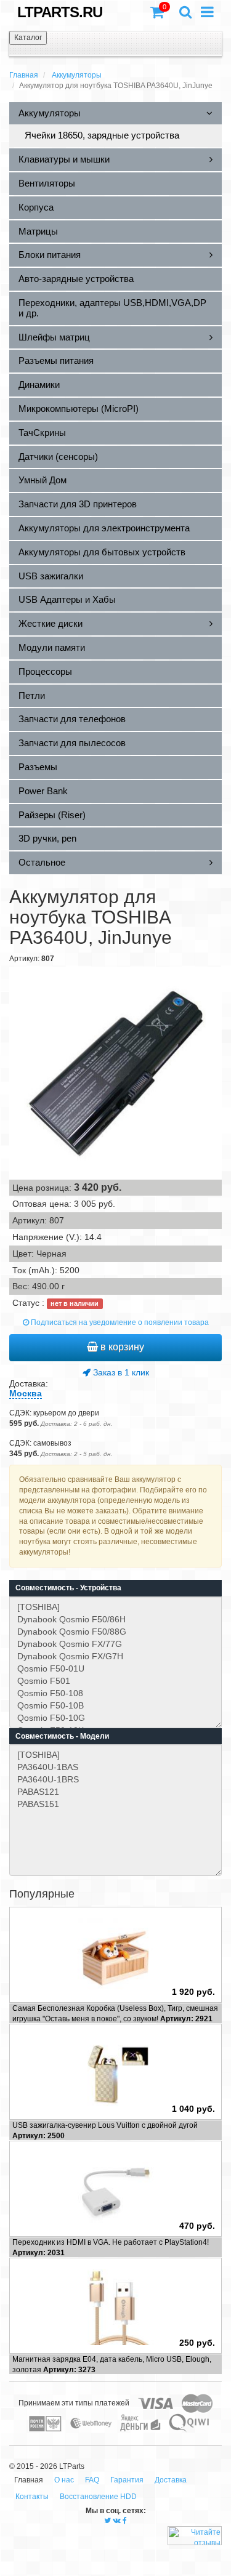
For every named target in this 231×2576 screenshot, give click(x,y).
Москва (26, 1393)
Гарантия (127, 2480)
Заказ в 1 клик (120, 1372)
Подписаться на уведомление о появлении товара (119, 1322)
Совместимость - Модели (62, 1736)
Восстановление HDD (98, 2497)
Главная (24, 75)
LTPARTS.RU (60, 12)
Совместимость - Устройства (68, 1588)
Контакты (32, 2497)
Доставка (171, 2480)
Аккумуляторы (77, 75)
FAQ (92, 2480)
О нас (64, 2480)
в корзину (121, 1347)
